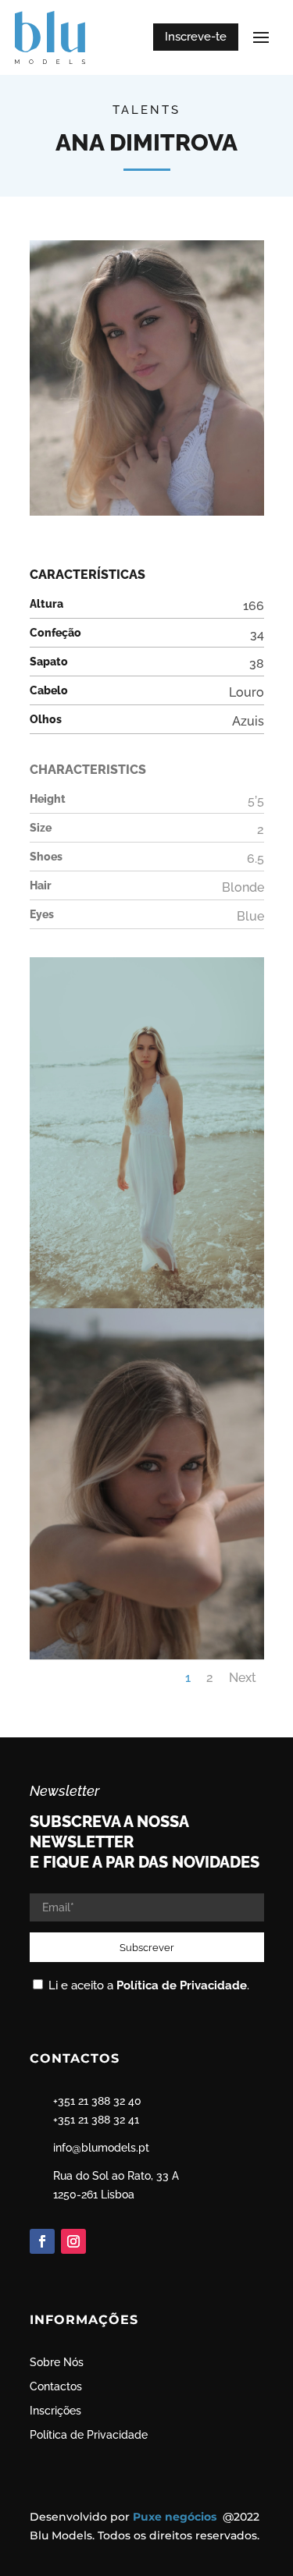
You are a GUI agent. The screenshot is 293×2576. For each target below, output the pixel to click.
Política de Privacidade (182, 1985)
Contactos (56, 2386)
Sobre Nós (57, 2362)
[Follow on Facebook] (42, 2241)
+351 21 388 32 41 (96, 2120)
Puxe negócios (176, 2517)
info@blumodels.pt (101, 2148)
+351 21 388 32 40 (97, 2101)
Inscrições (55, 2411)
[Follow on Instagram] (73, 2241)
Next (243, 1678)
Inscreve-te (196, 37)
